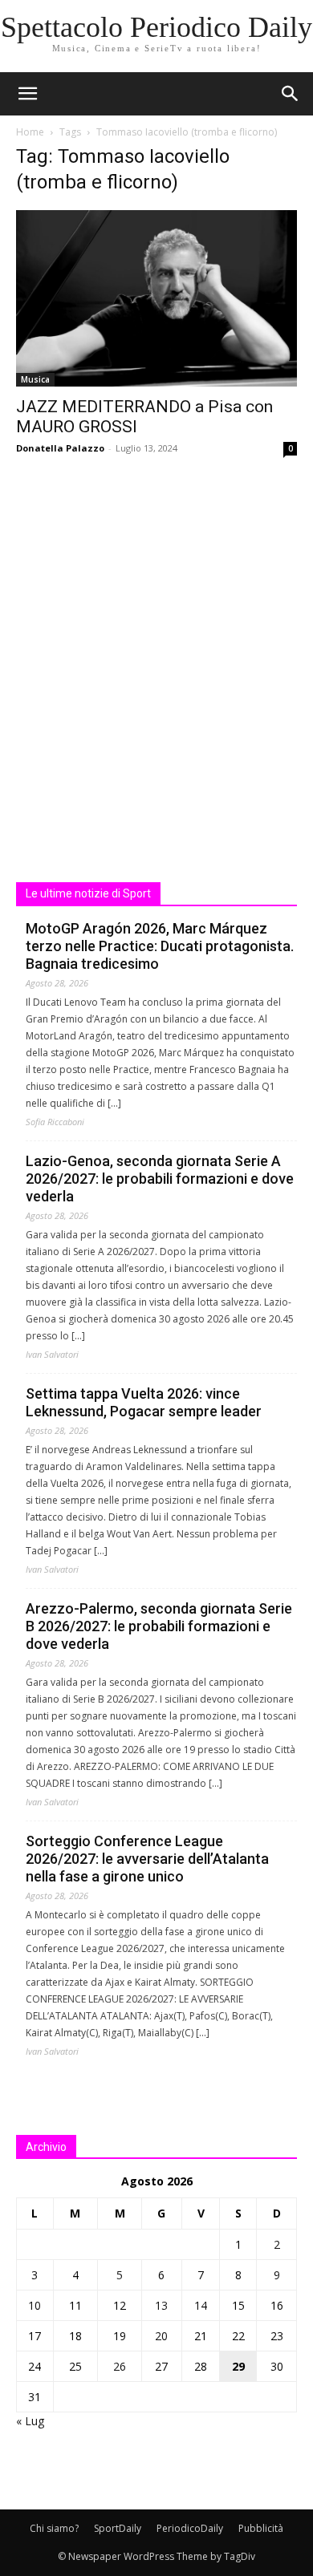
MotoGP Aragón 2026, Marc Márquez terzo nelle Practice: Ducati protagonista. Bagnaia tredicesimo (160, 946)
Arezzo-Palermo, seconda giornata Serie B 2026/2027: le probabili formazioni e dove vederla (159, 1626)
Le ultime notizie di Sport (88, 893)
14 (201, 2305)
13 (161, 2305)
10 (35, 2305)
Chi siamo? (54, 2528)
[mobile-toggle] (27, 94)
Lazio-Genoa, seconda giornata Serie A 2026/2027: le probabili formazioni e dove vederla (160, 1179)
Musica (35, 379)
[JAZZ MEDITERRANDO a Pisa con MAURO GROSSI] (156, 298)
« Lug (30, 2421)
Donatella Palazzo (60, 448)
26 (120, 2366)
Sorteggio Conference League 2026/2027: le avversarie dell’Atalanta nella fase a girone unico (147, 1859)
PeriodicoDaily (190, 2528)
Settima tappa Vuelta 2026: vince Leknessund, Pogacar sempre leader (144, 1402)
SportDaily (118, 2528)
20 (161, 2336)
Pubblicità (261, 2528)
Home (30, 132)
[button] (291, 94)
